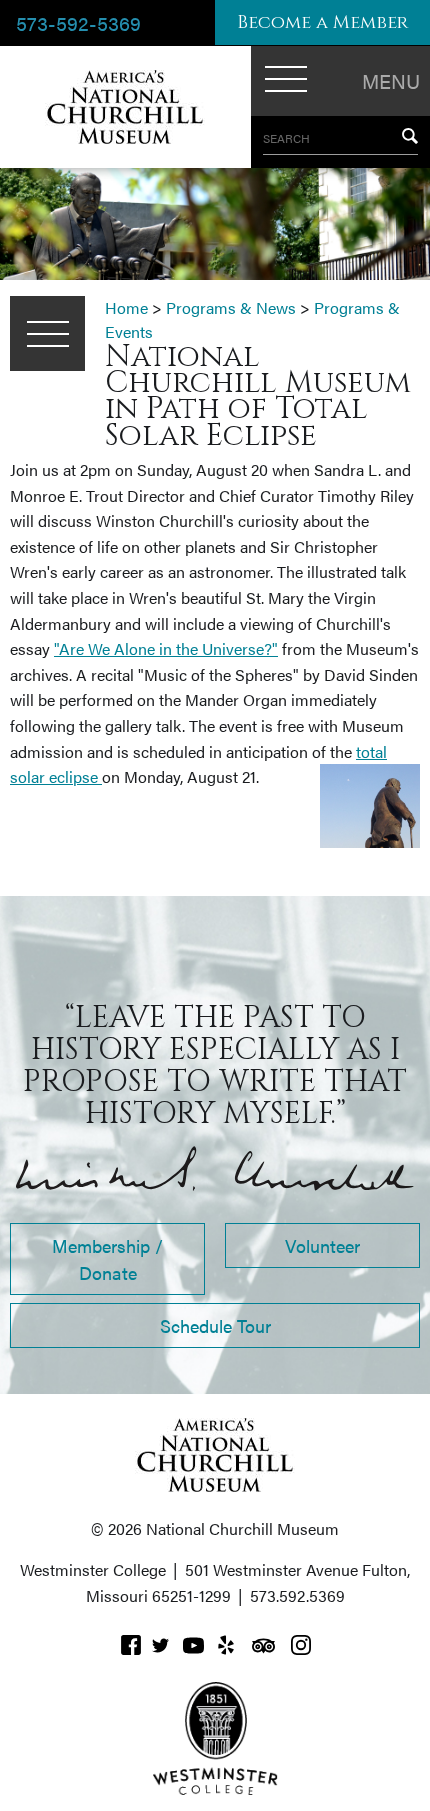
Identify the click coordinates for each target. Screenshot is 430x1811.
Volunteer (322, 1245)
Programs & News (231, 307)
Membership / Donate (107, 1259)
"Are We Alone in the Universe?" (166, 648)
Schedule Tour (215, 1325)
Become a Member (322, 22)
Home (126, 307)
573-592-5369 (78, 22)
